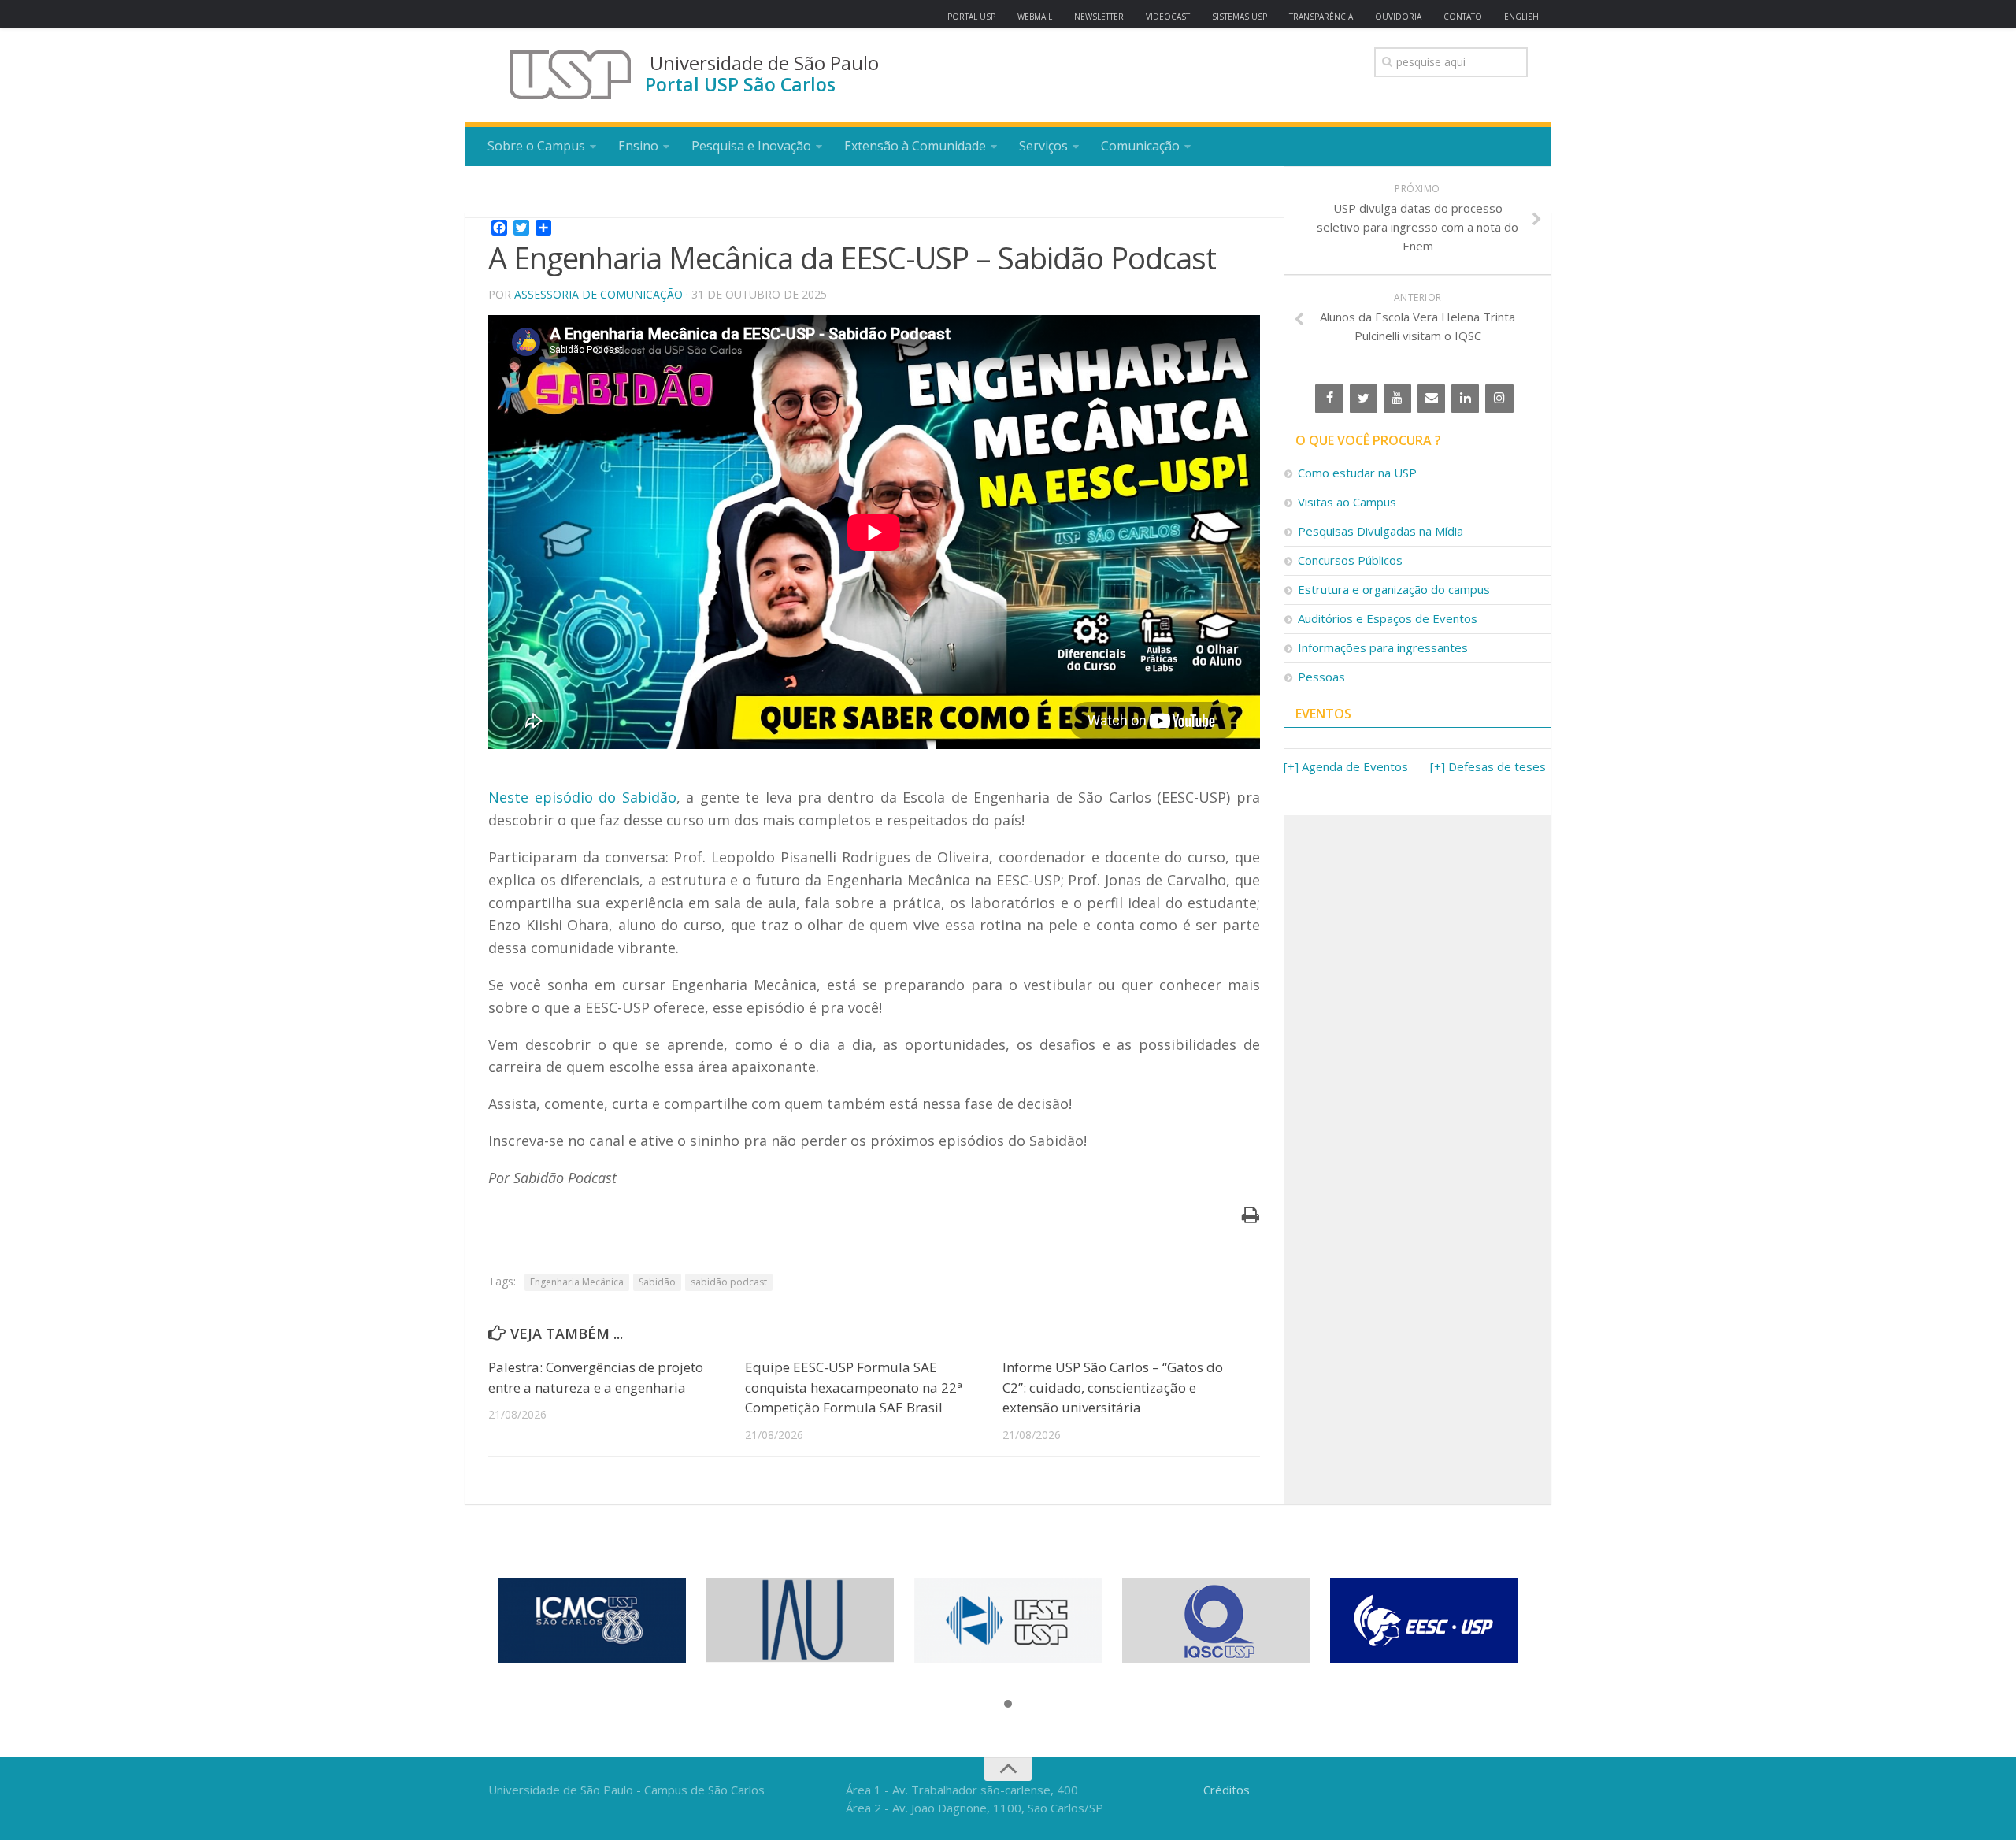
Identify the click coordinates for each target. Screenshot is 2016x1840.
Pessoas (1321, 677)
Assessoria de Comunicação (598, 294)
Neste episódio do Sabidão (582, 797)
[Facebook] (1329, 399)
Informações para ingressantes (1383, 647)
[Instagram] (1499, 399)
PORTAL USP (971, 17)
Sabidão (657, 1282)
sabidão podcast (729, 1282)
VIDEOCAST (1168, 17)
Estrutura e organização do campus (1394, 589)
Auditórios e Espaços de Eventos (1388, 618)
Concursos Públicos (1350, 560)
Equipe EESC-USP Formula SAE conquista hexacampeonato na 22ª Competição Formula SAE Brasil (854, 1387)
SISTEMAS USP (1240, 17)
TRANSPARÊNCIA (1321, 17)
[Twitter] (1364, 399)
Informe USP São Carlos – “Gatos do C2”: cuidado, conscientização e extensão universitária (1113, 1387)
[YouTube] (1397, 399)
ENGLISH (1521, 17)
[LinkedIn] (1465, 399)
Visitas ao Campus (1347, 502)
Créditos (1227, 1790)
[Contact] (1431, 399)
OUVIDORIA (1398, 17)
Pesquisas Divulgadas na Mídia (1380, 531)
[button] (1008, 1705)
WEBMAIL (1035, 17)
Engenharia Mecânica (577, 1282)
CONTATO (1463, 17)
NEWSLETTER (1099, 17)
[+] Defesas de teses (1488, 766)
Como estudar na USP (1357, 473)
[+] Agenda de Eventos (1346, 766)
